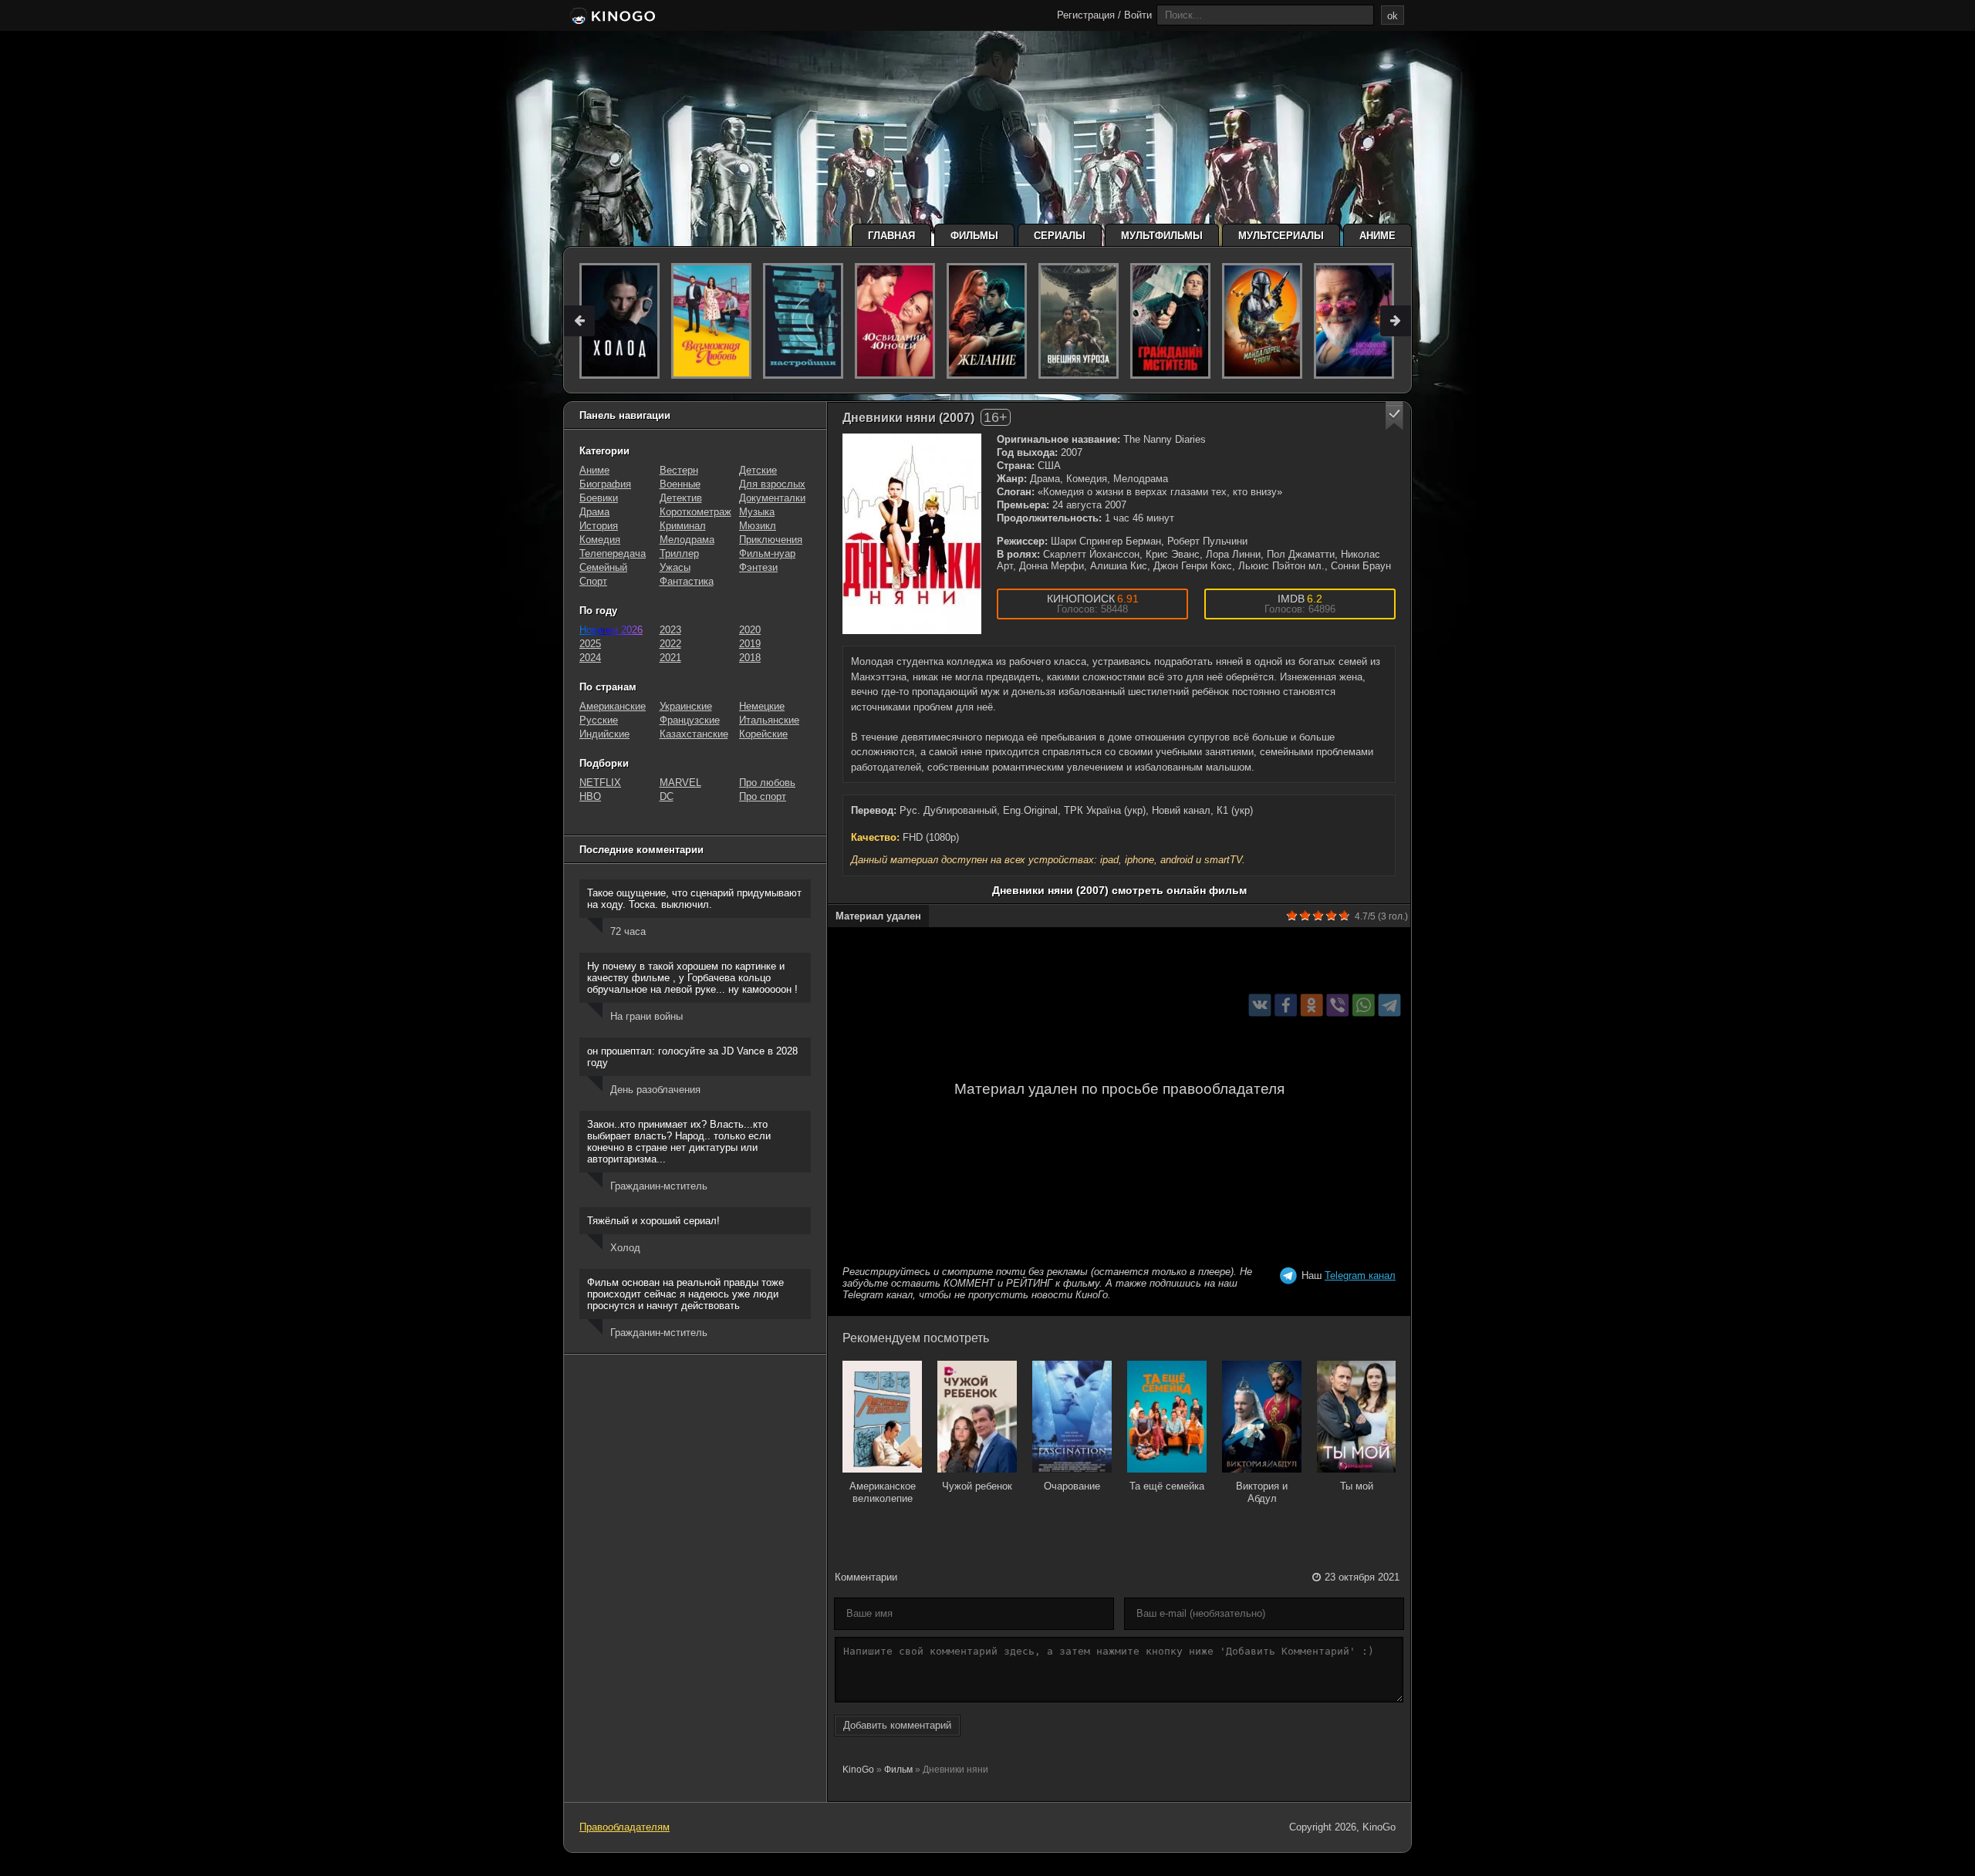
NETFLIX (600, 783)
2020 (750, 630)
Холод (625, 1248)
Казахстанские (694, 734)
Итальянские (769, 720)
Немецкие (762, 706)
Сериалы (1060, 236)
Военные (680, 484)
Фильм (898, 1770)
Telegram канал (1360, 1275)
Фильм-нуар (767, 553)
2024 (590, 658)
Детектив (681, 498)
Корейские (763, 734)
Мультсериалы (1281, 236)
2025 (590, 644)
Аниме (1377, 236)
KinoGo (858, 1770)
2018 (750, 658)
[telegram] (1390, 1005)
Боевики (599, 498)
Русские (599, 720)
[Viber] (1337, 1005)
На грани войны (647, 1016)
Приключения (771, 540)
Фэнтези (758, 567)
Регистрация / (1089, 15)
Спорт (593, 581)
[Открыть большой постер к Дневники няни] (912, 534)
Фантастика (687, 581)
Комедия (600, 540)
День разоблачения (655, 1090)
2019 (750, 644)
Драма (594, 512)
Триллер (679, 553)
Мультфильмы (1162, 236)
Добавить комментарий (897, 1725)
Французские (690, 720)
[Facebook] (1286, 1005)
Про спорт (763, 796)
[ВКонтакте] (1260, 1005)
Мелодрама (687, 540)
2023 (670, 630)
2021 (670, 658)
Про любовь (767, 783)
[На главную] (611, 17)
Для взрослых (772, 484)
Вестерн (679, 470)
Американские (613, 706)
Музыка (757, 512)
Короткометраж (695, 512)
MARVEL (680, 783)
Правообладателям (625, 1827)
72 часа (628, 931)
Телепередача (613, 553)
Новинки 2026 (611, 630)
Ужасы (675, 567)
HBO (590, 796)
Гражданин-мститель (659, 1186)
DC (667, 796)
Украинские (686, 706)
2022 (670, 644)
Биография (605, 484)
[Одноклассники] (1312, 1005)
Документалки (772, 498)
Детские (758, 470)
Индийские (604, 734)
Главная (891, 236)
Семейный (603, 567)
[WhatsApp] (1364, 1005)
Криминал (683, 526)
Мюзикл (758, 526)
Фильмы (974, 236)
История (599, 526)
